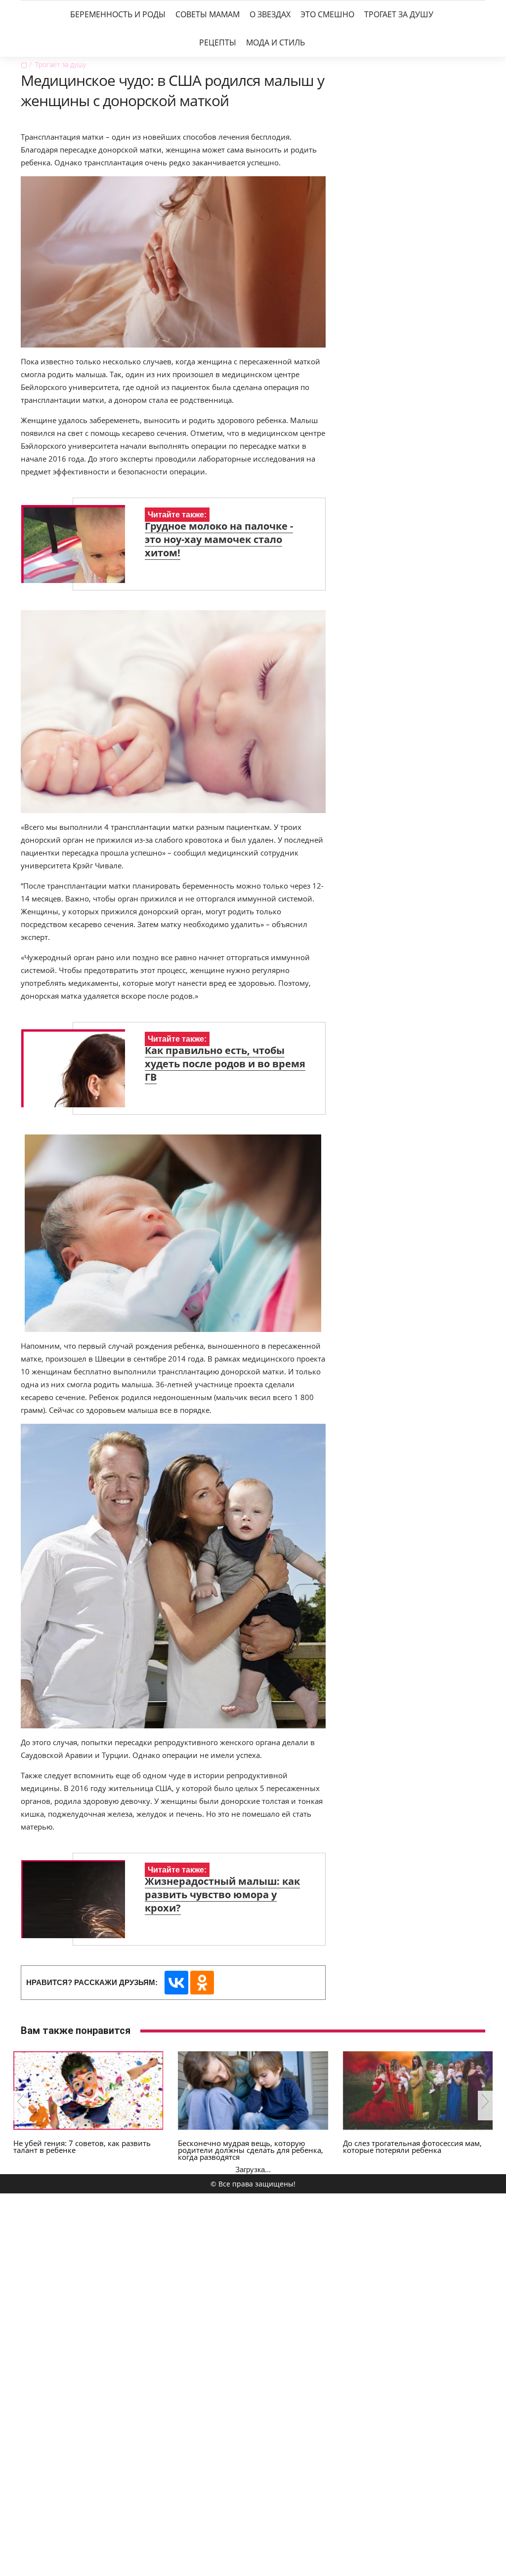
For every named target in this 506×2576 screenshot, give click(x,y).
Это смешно (327, 14)
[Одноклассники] (202, 1983)
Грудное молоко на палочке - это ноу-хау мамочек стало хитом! (219, 539)
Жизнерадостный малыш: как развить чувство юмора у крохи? (222, 1894)
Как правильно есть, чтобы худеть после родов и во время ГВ (225, 1064)
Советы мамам (208, 14)
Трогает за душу (399, 14)
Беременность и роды (118, 14)
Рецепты (218, 42)
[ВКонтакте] (176, 1983)
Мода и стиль (275, 42)
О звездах (270, 14)
